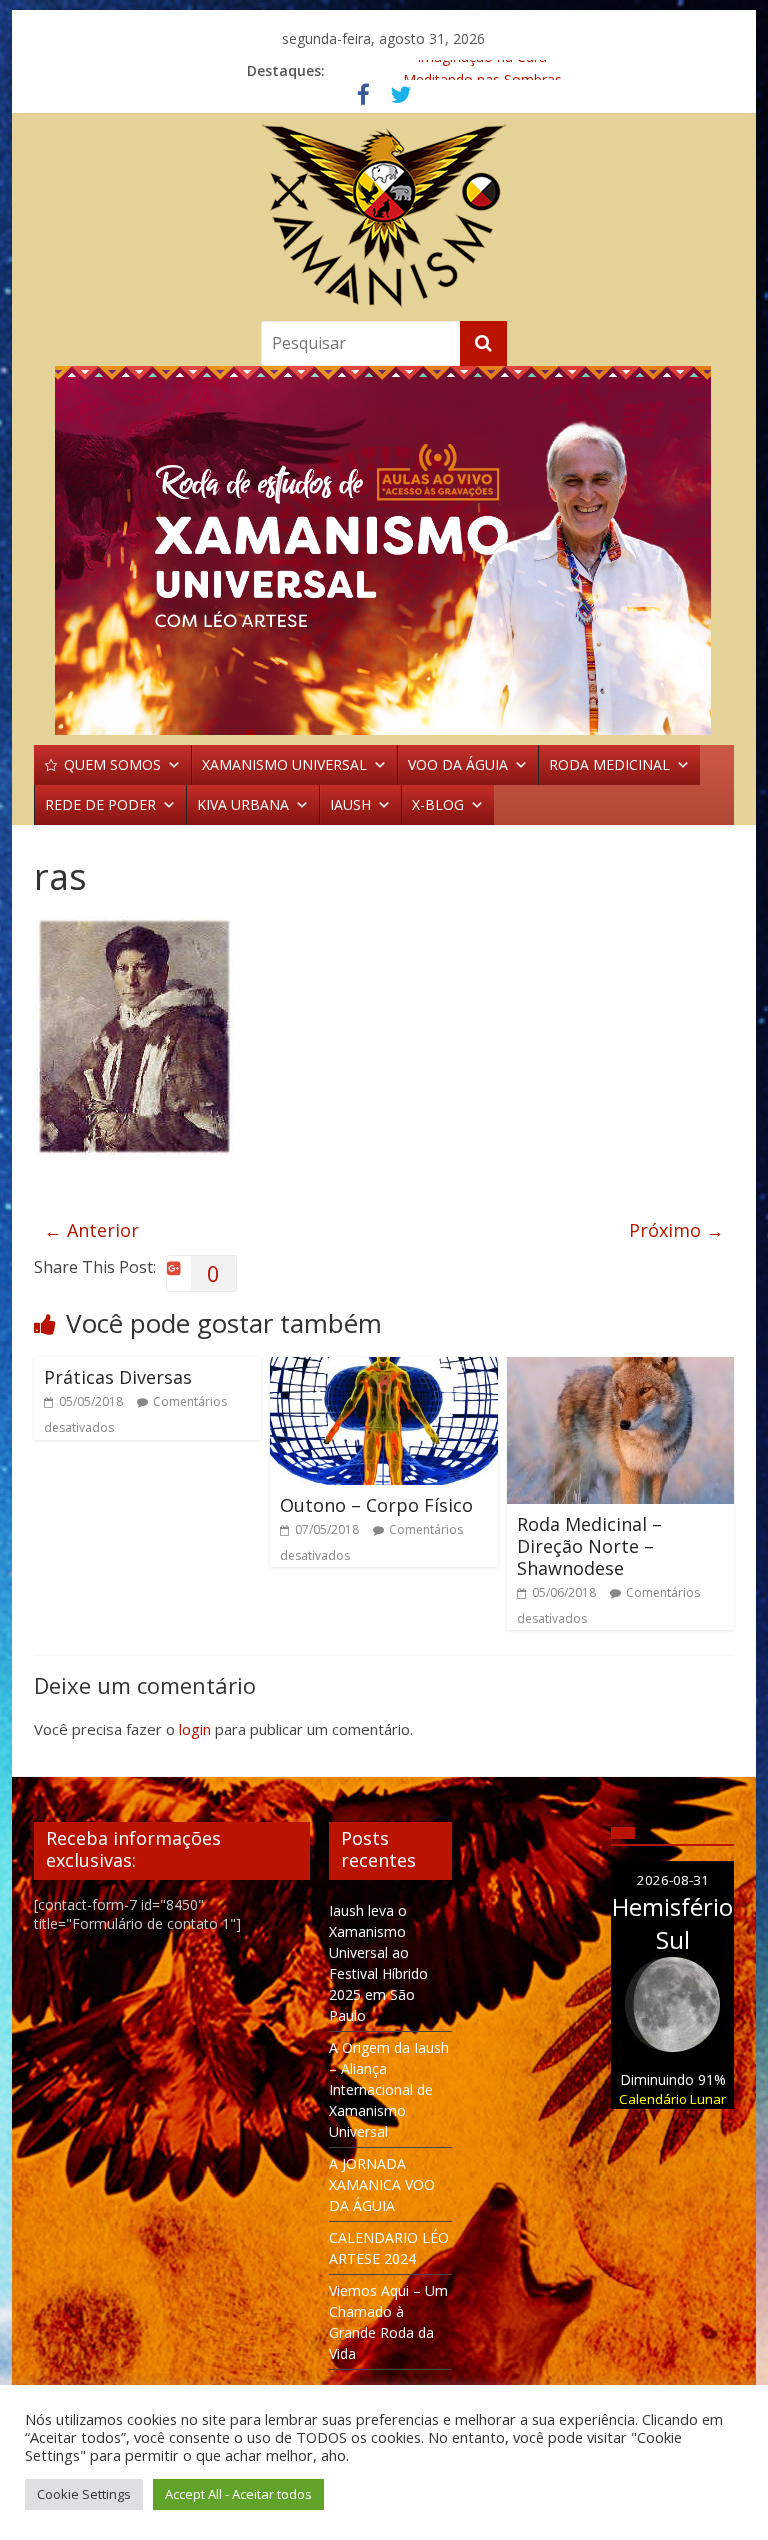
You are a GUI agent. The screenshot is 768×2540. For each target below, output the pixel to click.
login (195, 1729)
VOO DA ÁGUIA (458, 764)
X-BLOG (438, 804)
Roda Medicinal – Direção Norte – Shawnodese (589, 1545)
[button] (384, 550)
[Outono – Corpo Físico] (384, 1369)
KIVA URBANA (243, 804)
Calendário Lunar (672, 2099)
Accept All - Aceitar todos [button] (238, 2494)
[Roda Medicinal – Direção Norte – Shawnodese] (621, 1369)
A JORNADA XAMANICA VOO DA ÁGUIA (382, 2184)
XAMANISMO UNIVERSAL (284, 764)
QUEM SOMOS (112, 764)
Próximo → (676, 1230)
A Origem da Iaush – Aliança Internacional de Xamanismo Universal (389, 2089)
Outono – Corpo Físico (376, 1505)
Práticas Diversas (118, 1377)
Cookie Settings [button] (84, 2494)
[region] (384, 550)
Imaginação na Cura (482, 70)
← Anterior (91, 1230)
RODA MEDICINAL (609, 764)
